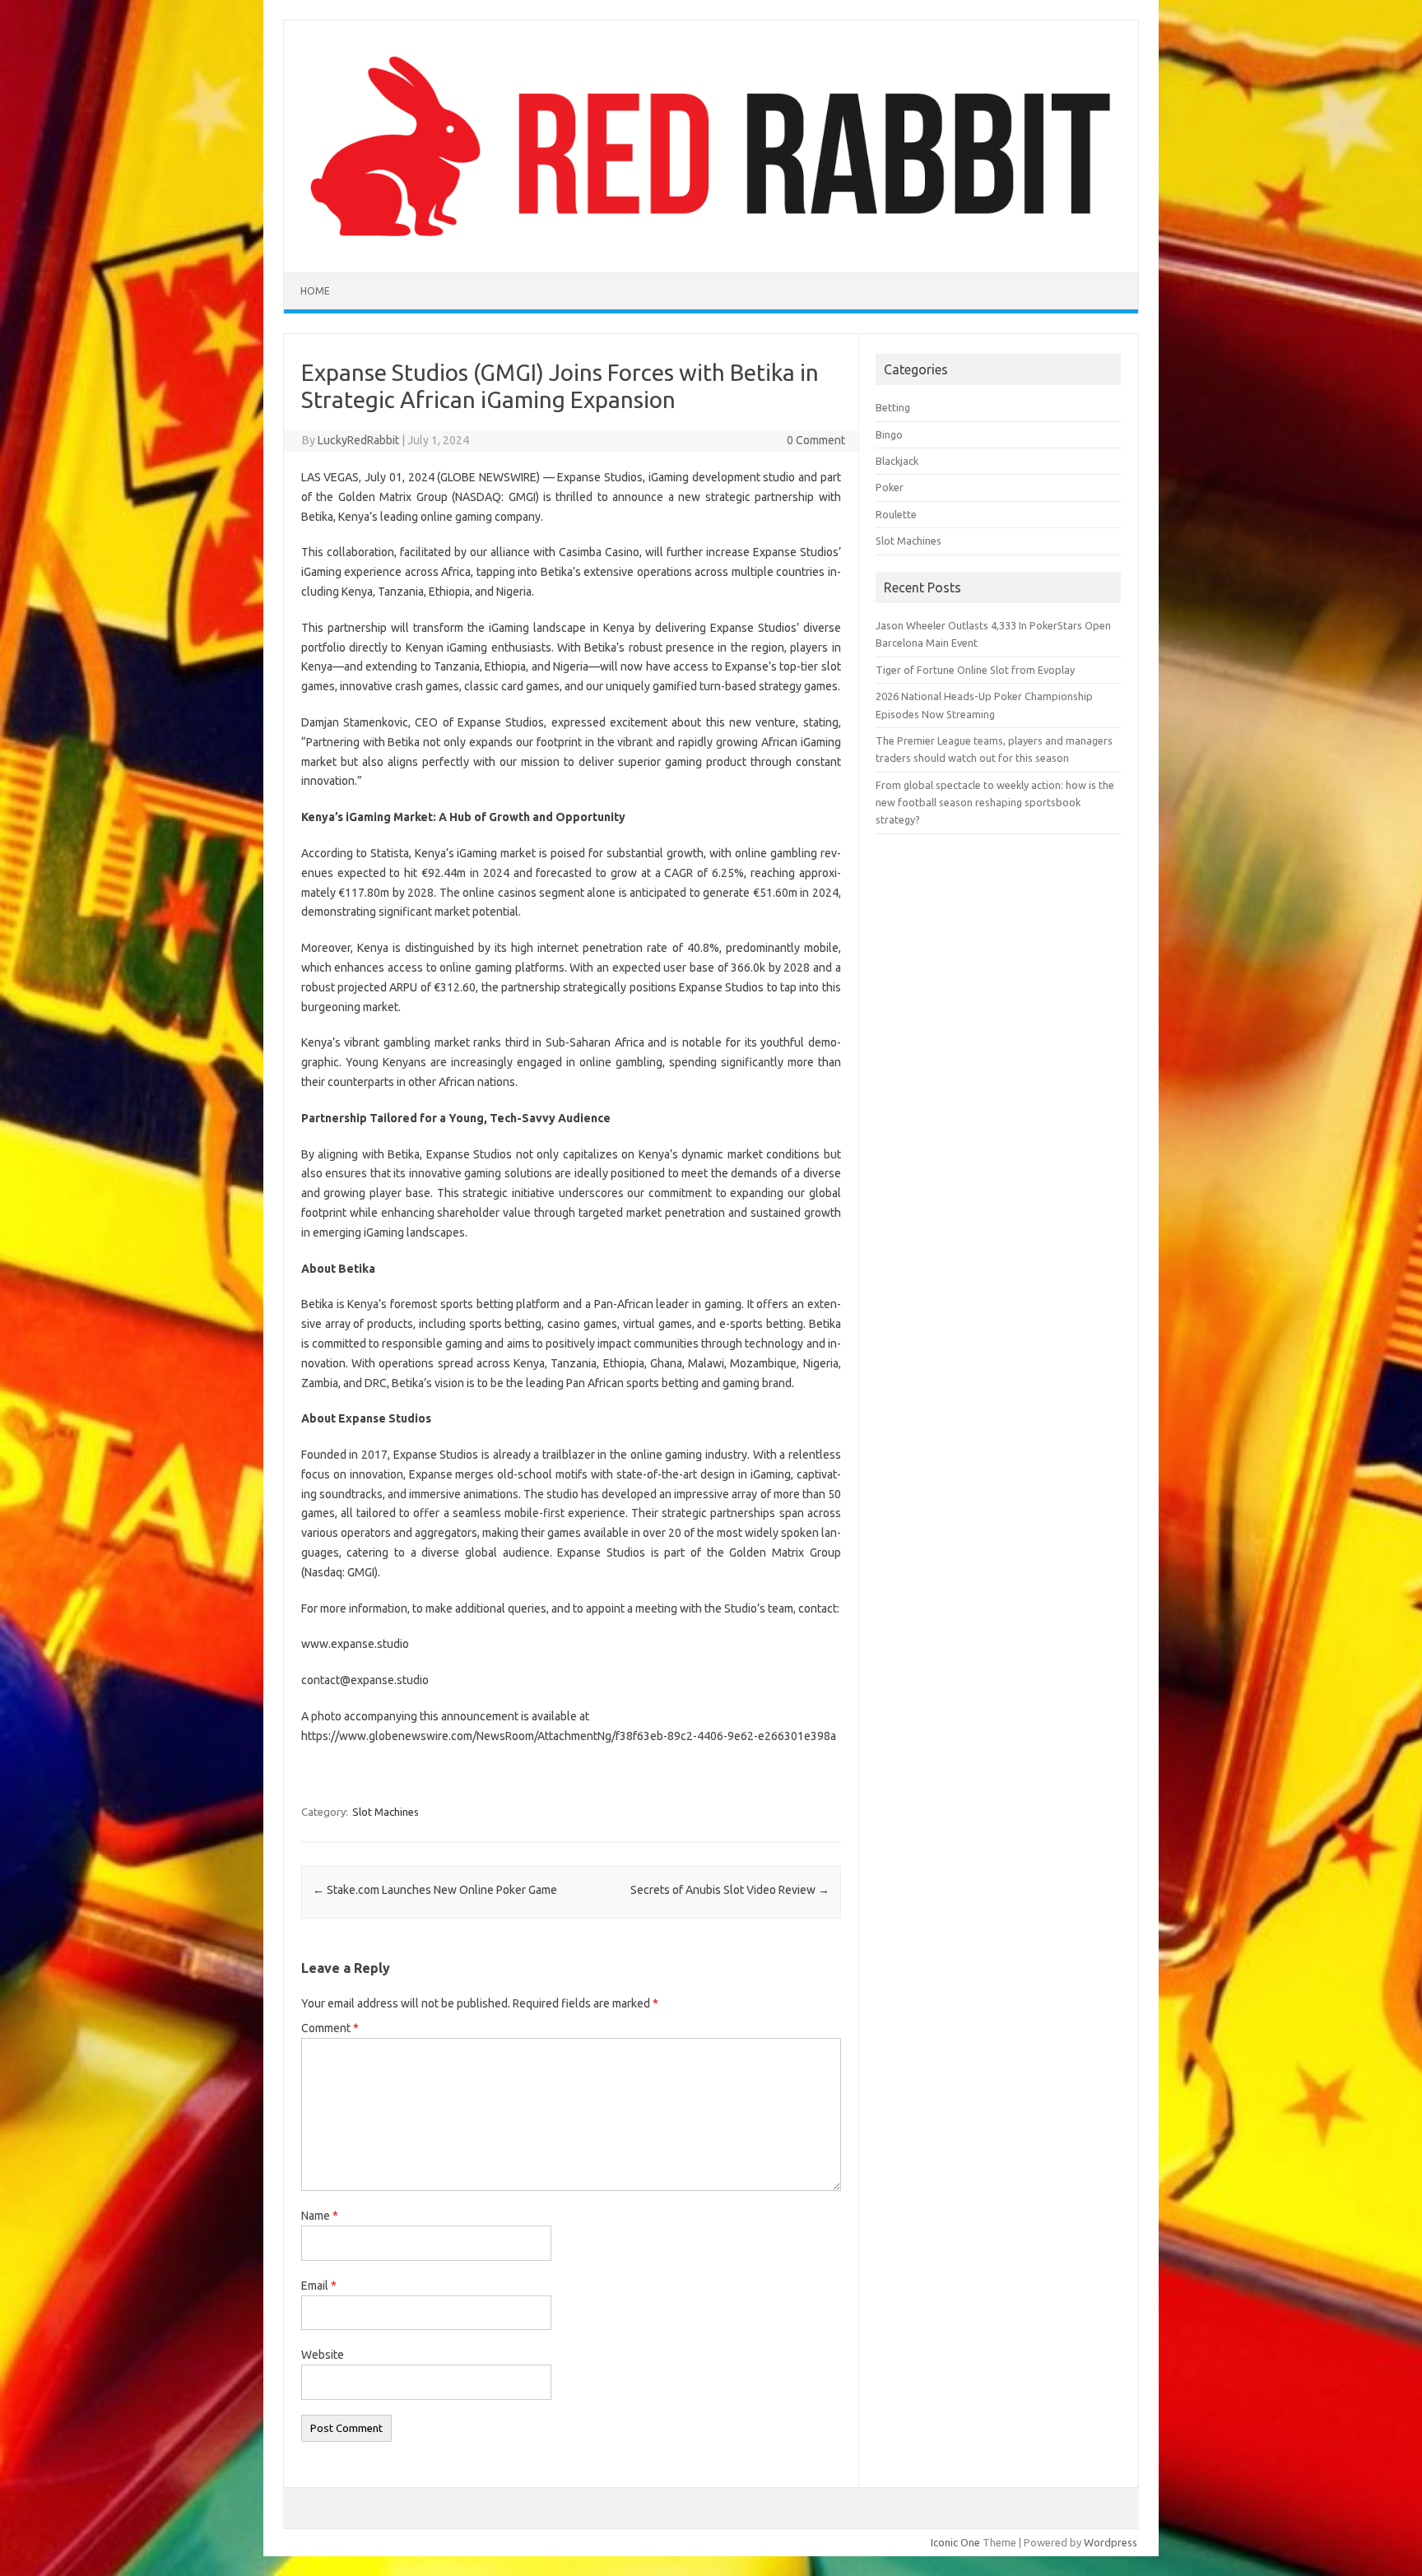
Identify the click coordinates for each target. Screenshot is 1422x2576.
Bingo (889, 434)
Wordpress (1111, 2542)
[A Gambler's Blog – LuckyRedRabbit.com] (711, 244)
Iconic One (955, 2542)
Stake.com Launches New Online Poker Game (435, 1890)
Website (323, 2355)
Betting (893, 407)
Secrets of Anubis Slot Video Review (730, 1890)
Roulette (896, 514)
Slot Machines (386, 1812)
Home (315, 291)
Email (319, 2286)
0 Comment (816, 440)
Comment (330, 2028)
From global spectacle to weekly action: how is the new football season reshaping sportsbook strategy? (995, 803)
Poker (890, 487)
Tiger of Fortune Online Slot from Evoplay (975, 670)
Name (320, 2216)
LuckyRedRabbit (358, 440)
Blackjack (897, 461)
